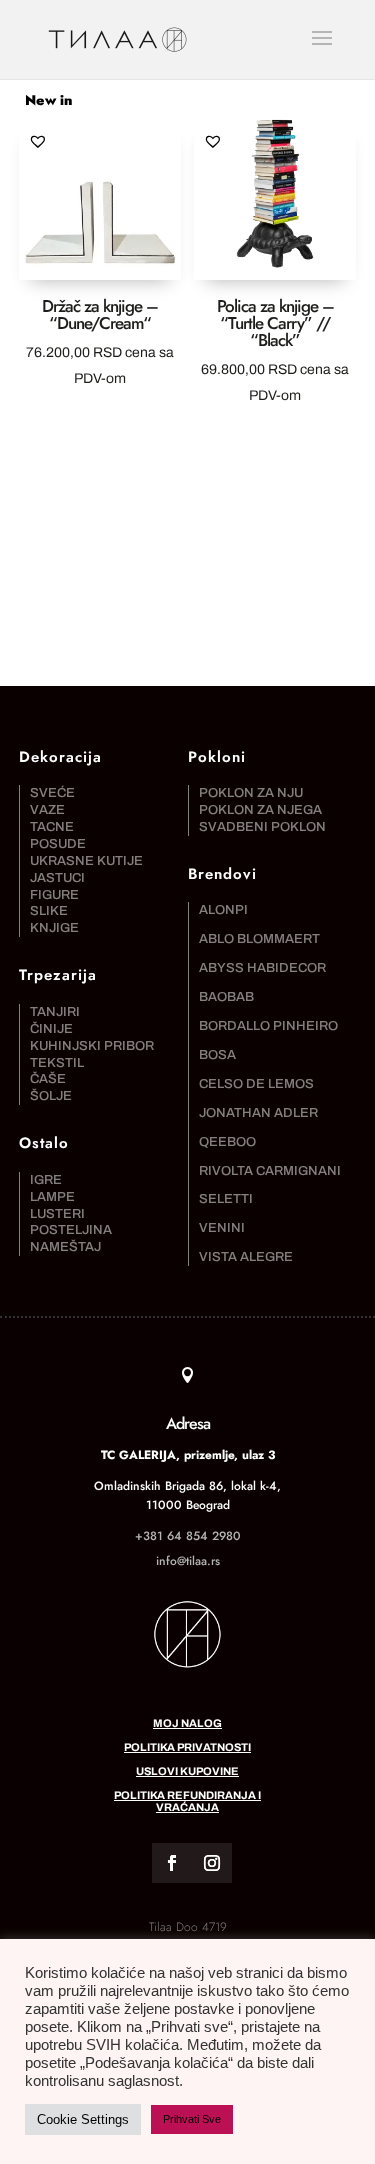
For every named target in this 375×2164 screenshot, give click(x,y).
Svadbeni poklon (262, 827)
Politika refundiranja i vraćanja (187, 1801)
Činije (51, 1029)
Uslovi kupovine (187, 1771)
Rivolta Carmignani (270, 1171)
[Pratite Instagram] (212, 1863)
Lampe (52, 1197)
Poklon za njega (260, 810)
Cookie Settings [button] (83, 2119)
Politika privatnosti (187, 1747)
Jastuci (57, 878)
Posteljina (71, 1230)
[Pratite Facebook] (172, 1863)
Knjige (54, 928)
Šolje (51, 1096)
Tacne (52, 827)
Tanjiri (55, 1012)
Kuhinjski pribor (92, 1046)
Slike (49, 911)
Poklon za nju (251, 793)
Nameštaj (65, 1247)
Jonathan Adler (258, 1113)
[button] (38, 141)
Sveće (52, 793)
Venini (222, 1228)
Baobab (226, 997)
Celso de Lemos (256, 1084)
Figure (54, 895)
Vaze (47, 810)
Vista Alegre (246, 1257)
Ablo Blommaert (259, 939)
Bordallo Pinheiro (268, 1026)
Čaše (48, 1079)
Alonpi (223, 910)
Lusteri (57, 1214)
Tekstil (57, 1063)
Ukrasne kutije (86, 861)
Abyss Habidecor (262, 968)
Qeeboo (227, 1142)
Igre (46, 1180)
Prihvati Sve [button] (192, 2119)
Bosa (217, 1055)
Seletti (226, 1199)
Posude (58, 844)
